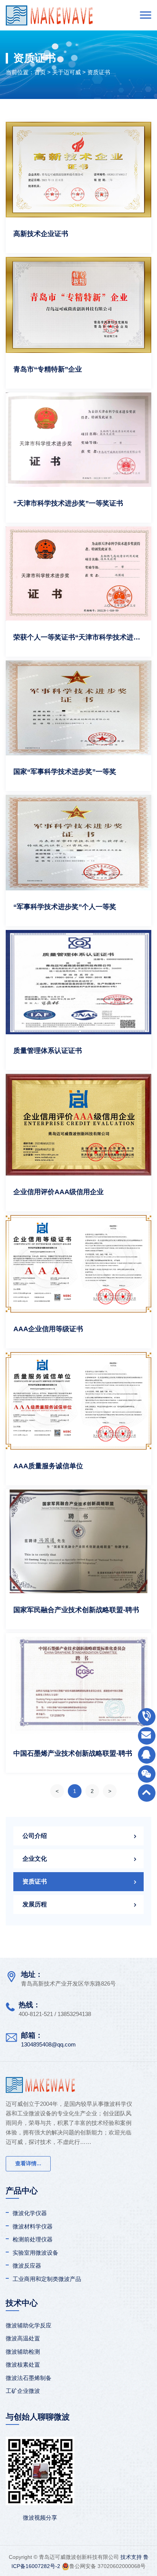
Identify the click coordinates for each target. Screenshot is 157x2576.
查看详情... (28, 2163)
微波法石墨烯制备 (29, 2378)
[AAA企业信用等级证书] (78, 1264)
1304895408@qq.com (48, 2044)
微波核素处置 (23, 2365)
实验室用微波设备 (35, 2253)
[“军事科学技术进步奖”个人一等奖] (78, 843)
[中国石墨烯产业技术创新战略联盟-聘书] (78, 1685)
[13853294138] (147, 1717)
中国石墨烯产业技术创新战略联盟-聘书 (73, 1753)
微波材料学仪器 (33, 2226)
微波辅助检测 (23, 2352)
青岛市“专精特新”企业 (48, 369)
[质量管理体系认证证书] (78, 982)
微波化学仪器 (30, 2213)
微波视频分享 (40, 2518)
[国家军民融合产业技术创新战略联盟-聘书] (78, 1541)
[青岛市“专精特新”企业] (78, 305)
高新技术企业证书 (41, 234)
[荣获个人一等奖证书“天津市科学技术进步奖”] (78, 574)
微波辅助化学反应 (29, 2325)
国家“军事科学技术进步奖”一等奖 (65, 772)
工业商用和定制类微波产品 (47, 2279)
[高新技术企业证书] (78, 170)
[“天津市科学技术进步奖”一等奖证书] (78, 440)
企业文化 (35, 1859)
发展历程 (35, 1904)
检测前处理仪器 (33, 2239)
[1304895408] (147, 1755)
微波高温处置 (23, 2338)
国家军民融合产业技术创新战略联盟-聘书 (76, 1610)
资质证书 (99, 72)
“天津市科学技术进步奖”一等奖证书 (68, 503)
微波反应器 (27, 2266)
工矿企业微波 (23, 2391)
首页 (40, 72)
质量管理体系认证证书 (48, 1051)
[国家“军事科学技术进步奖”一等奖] (78, 708)
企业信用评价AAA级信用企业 (58, 1192)
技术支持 (131, 2557)
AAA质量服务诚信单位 (48, 1466)
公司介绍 (35, 1836)
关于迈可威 (66, 72)
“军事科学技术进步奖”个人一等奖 (65, 907)
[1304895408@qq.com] (147, 1736)
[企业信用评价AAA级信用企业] (78, 1125)
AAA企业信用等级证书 (48, 1329)
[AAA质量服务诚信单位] (78, 1401)
